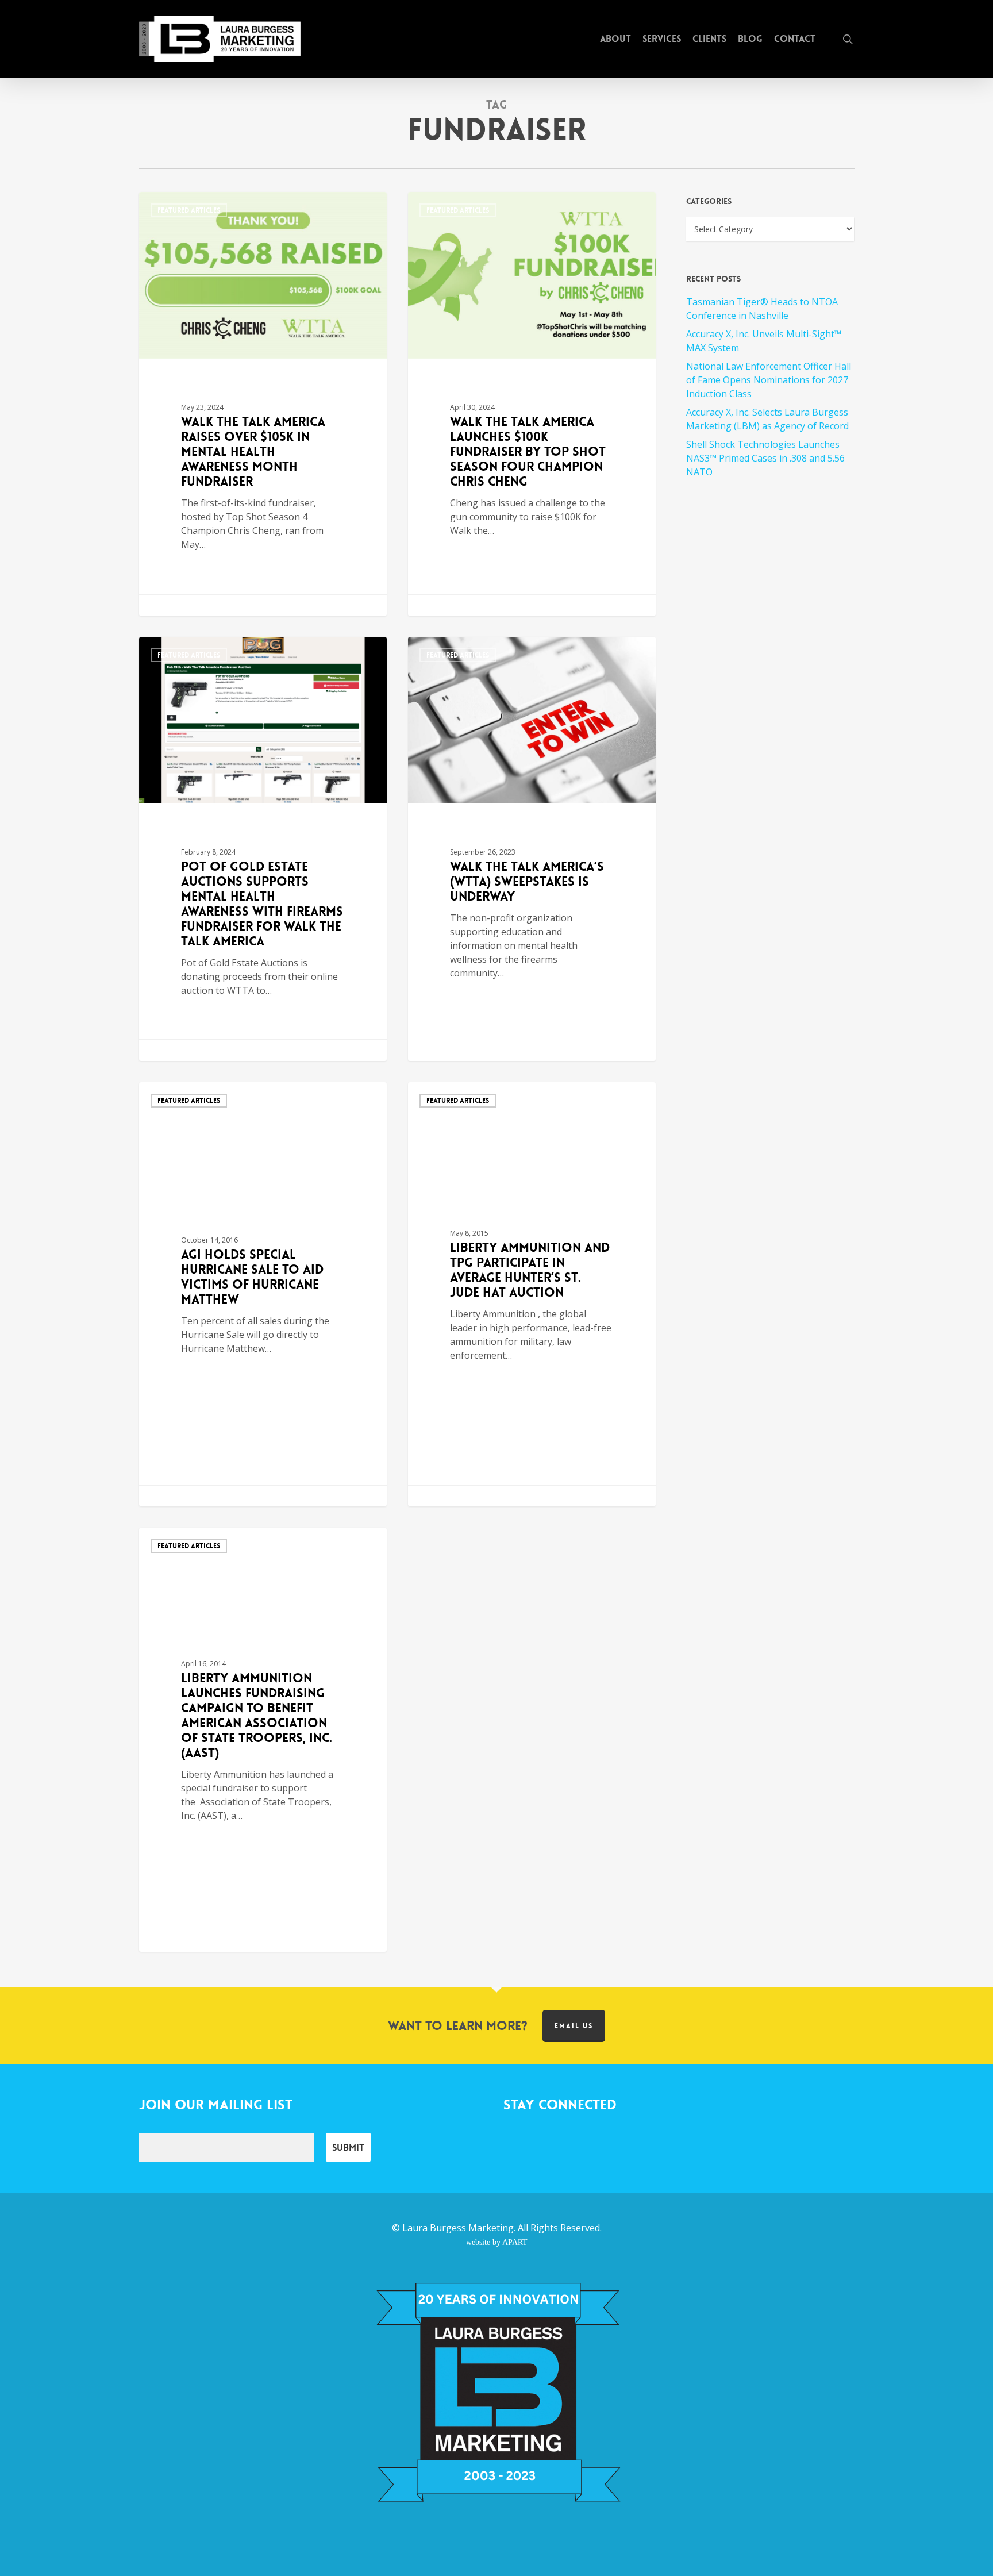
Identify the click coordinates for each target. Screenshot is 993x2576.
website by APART (497, 2242)
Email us (574, 2026)
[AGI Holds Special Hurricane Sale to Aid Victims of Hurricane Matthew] (263, 1294)
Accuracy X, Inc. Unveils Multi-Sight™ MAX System (764, 341)
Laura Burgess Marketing (458, 2228)
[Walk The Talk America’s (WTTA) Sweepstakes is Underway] (532, 849)
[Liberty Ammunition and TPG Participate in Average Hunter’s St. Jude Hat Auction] (532, 1294)
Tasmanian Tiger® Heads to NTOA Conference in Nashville (762, 309)
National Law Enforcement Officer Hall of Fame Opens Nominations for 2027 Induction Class (769, 380)
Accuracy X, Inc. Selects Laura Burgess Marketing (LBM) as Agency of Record (767, 419)
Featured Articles (189, 210)
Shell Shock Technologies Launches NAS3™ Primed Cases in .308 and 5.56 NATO (765, 458)
